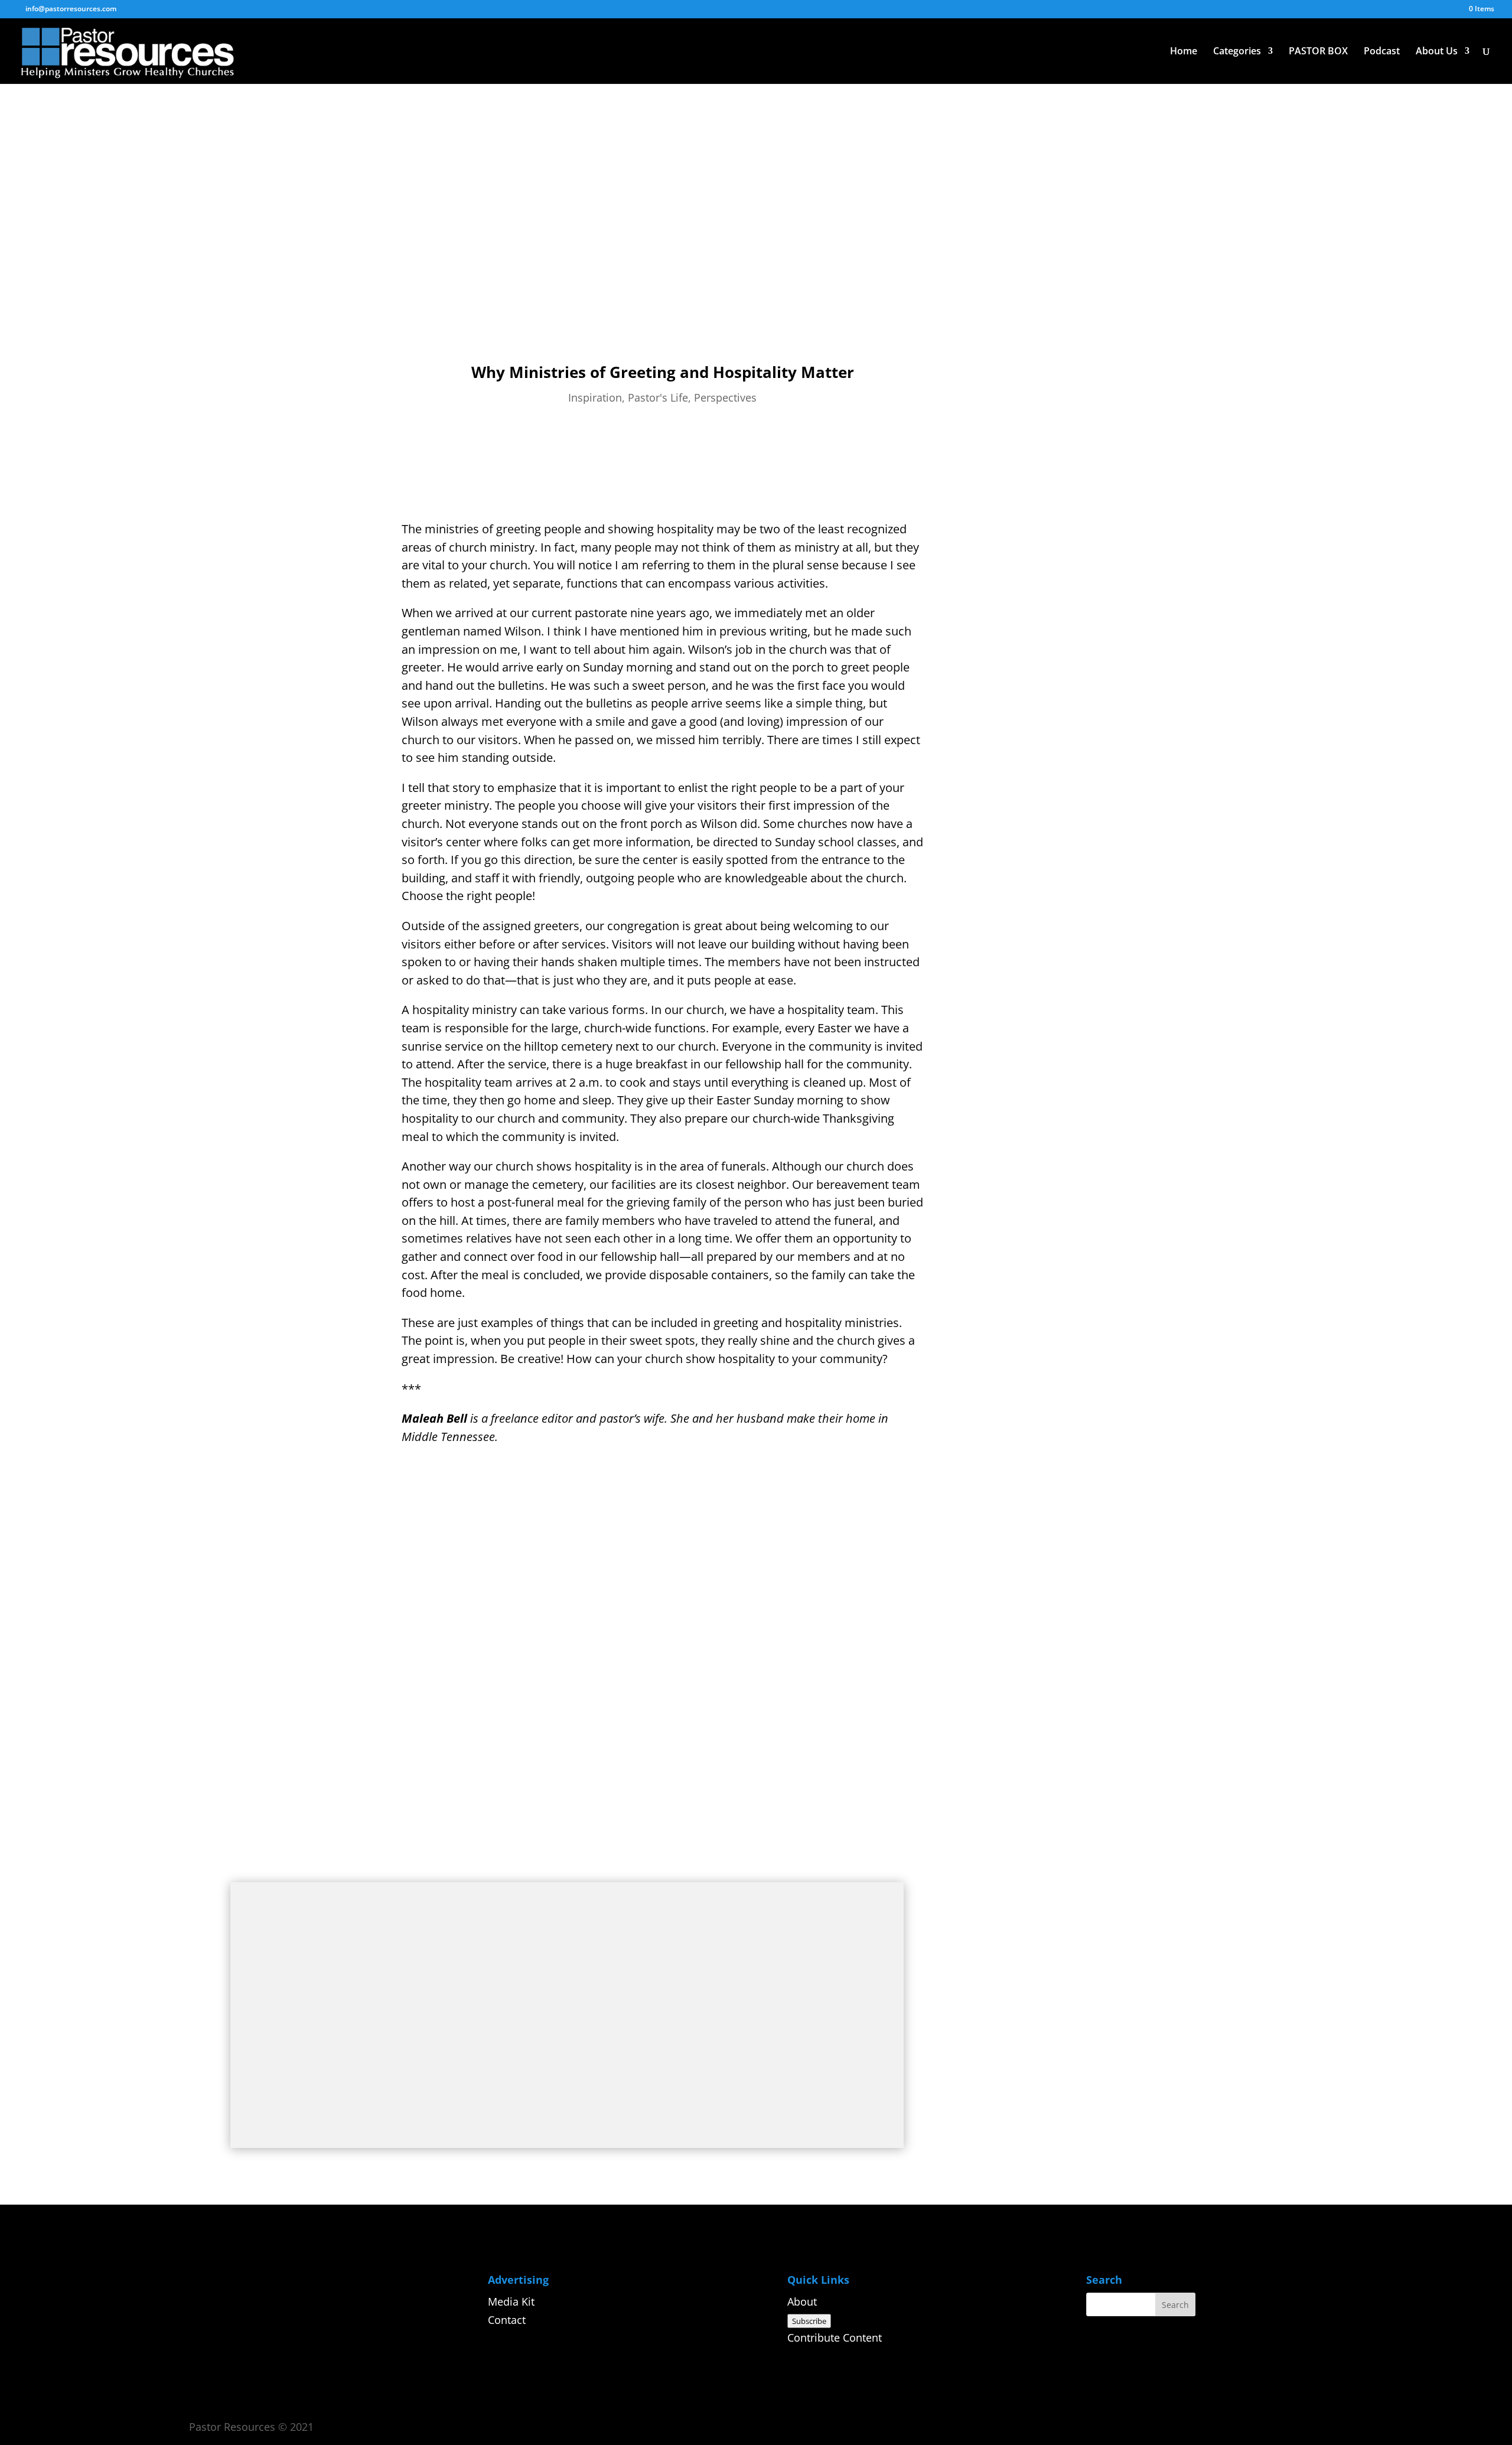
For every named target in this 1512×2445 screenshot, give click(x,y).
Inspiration (595, 397)
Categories (1237, 52)
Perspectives (725, 397)
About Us (1437, 52)
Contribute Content (835, 2338)
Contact (507, 2320)
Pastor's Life (658, 397)
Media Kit (511, 2301)
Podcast (1382, 52)
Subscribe (809, 2321)
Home (1184, 52)
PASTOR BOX (1318, 52)
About (802, 2301)
